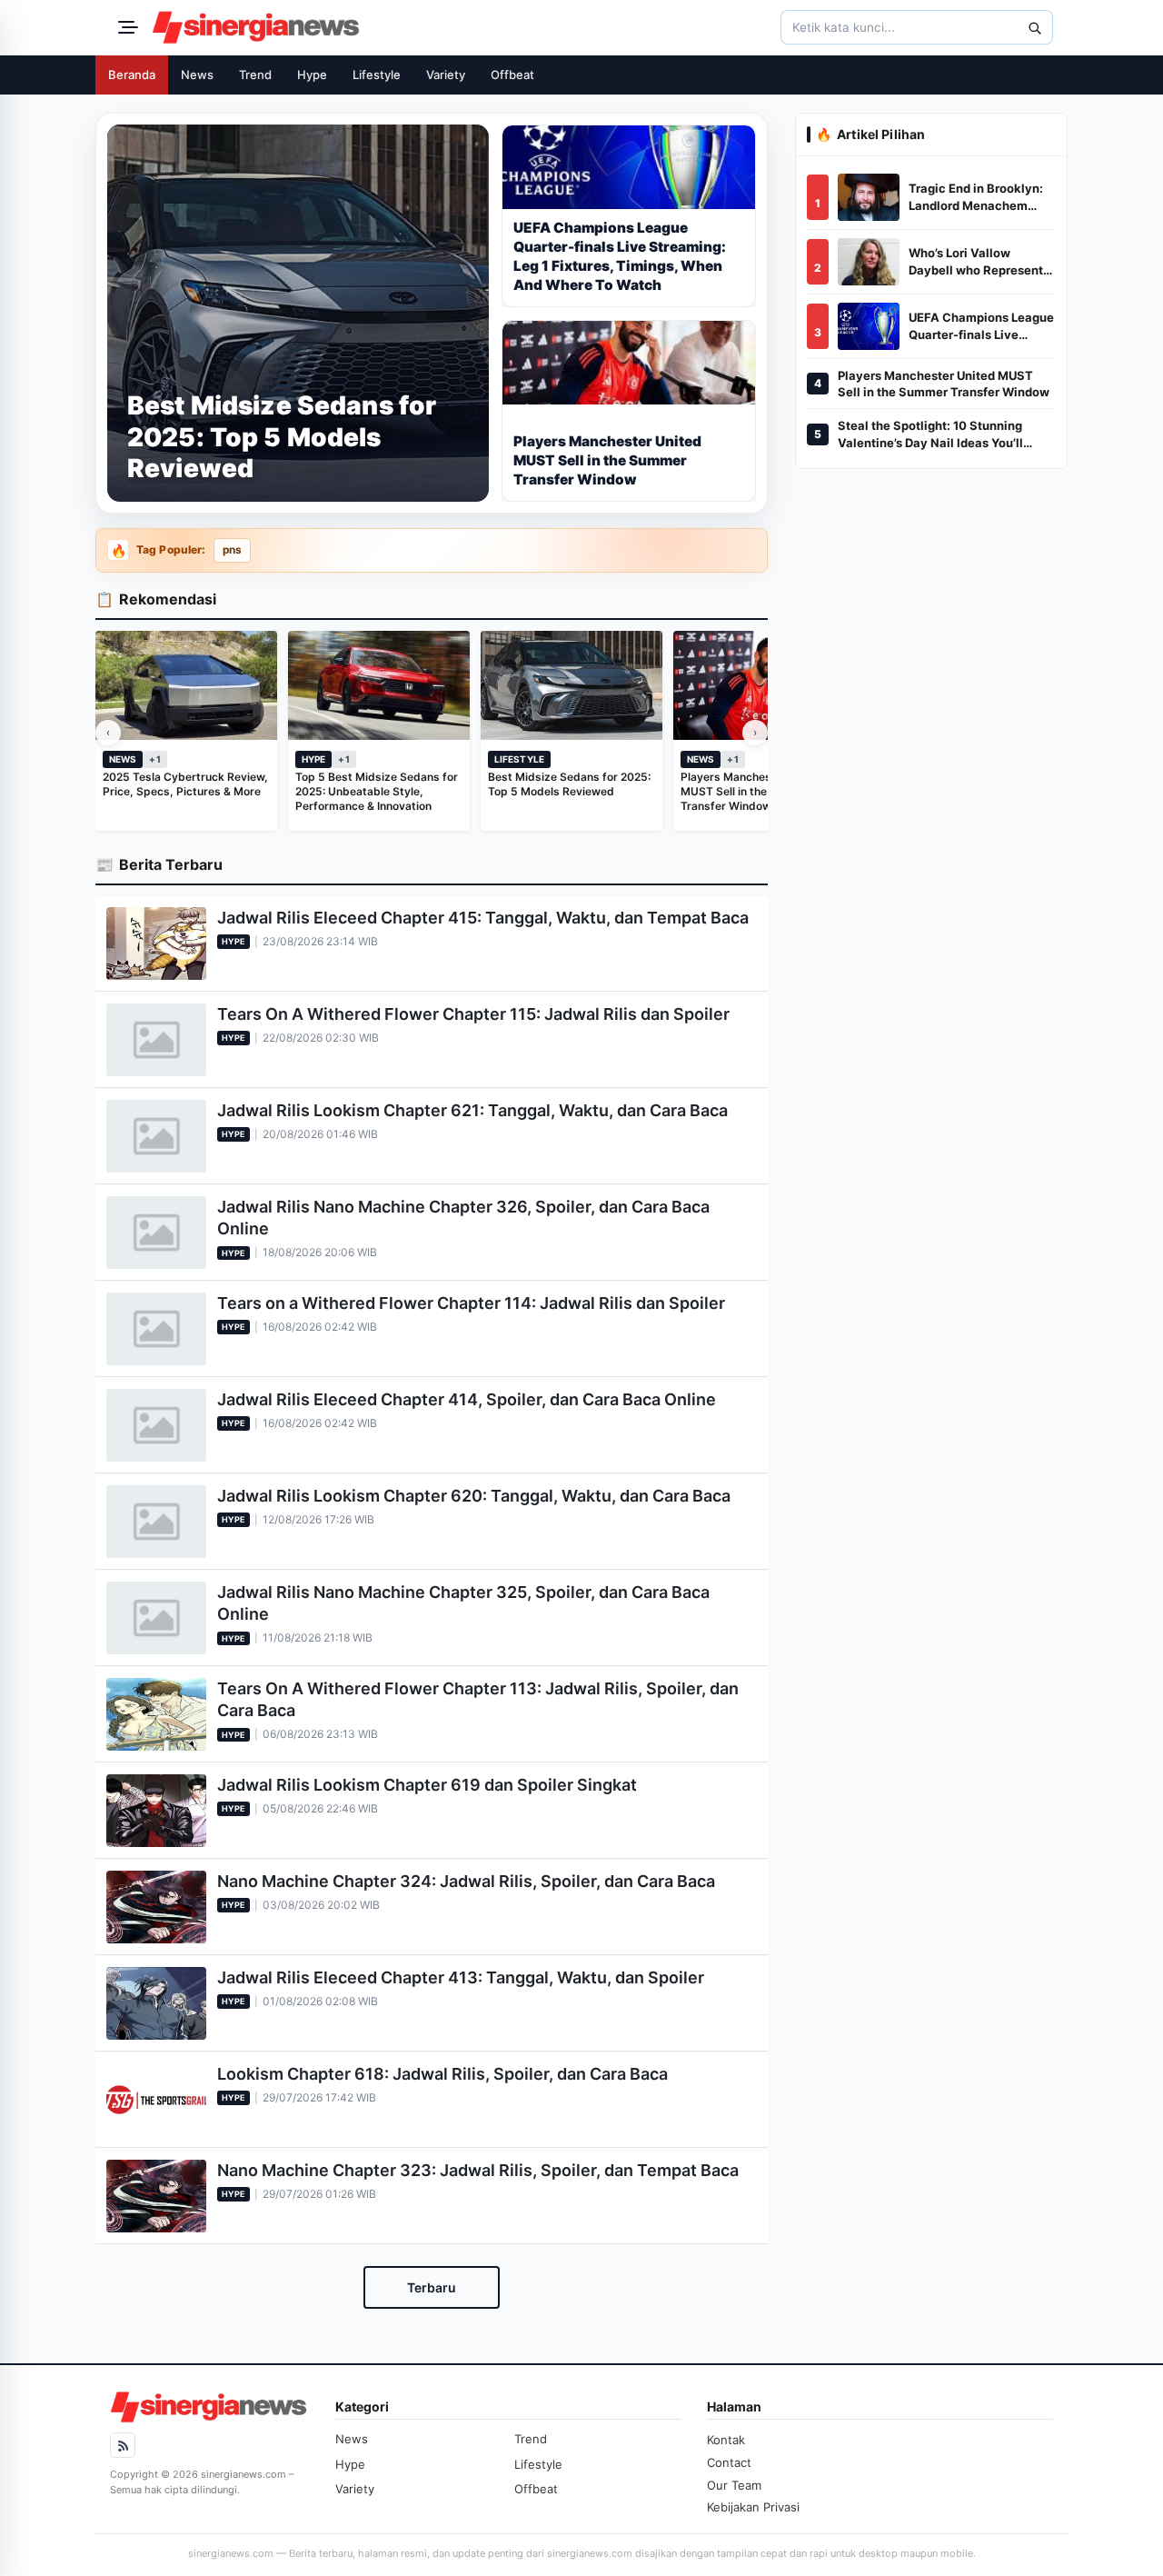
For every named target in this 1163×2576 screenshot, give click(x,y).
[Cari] (1034, 27)
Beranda (132, 75)
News (197, 75)
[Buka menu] (125, 27)
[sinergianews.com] (256, 27)
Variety (446, 75)
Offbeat (512, 75)
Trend (255, 75)
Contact (729, 2462)
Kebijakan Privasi (753, 2507)
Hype (312, 75)
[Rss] (123, 2445)
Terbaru (432, 2287)
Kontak (726, 2440)
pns (232, 550)
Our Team (734, 2485)
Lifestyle (377, 75)
